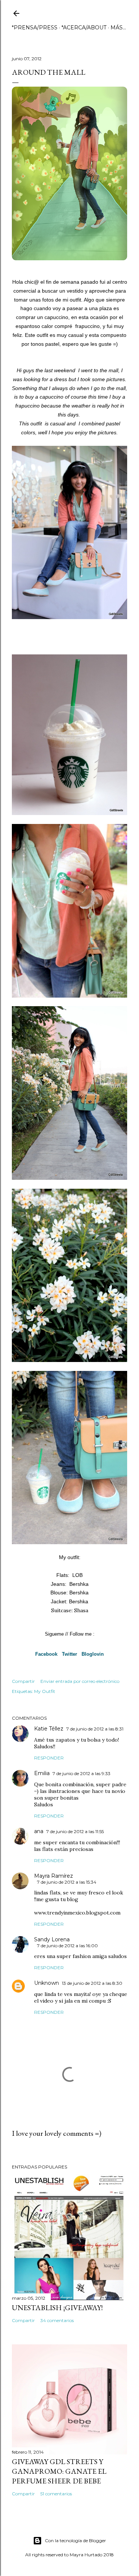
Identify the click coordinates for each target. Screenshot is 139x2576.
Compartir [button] (23, 1681)
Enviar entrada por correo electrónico (80, 1681)
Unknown (47, 1983)
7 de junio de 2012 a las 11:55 (75, 1831)
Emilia (42, 1773)
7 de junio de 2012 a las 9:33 (82, 1773)
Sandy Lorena (52, 1939)
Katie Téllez (49, 1729)
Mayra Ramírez (54, 1876)
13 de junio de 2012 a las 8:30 (92, 1983)
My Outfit (45, 1691)
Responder (49, 1758)
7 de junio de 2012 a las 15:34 (67, 1882)
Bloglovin (93, 1654)
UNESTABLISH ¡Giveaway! (57, 2308)
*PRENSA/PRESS (35, 28)
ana (39, 1831)
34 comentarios (57, 2320)
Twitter (69, 1654)
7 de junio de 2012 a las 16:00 (67, 1946)
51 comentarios (56, 2494)
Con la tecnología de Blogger (75, 2540)
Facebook (46, 1654)
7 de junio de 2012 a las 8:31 (95, 1729)
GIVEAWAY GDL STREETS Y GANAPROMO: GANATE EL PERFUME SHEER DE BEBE (59, 2471)
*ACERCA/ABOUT (84, 28)
